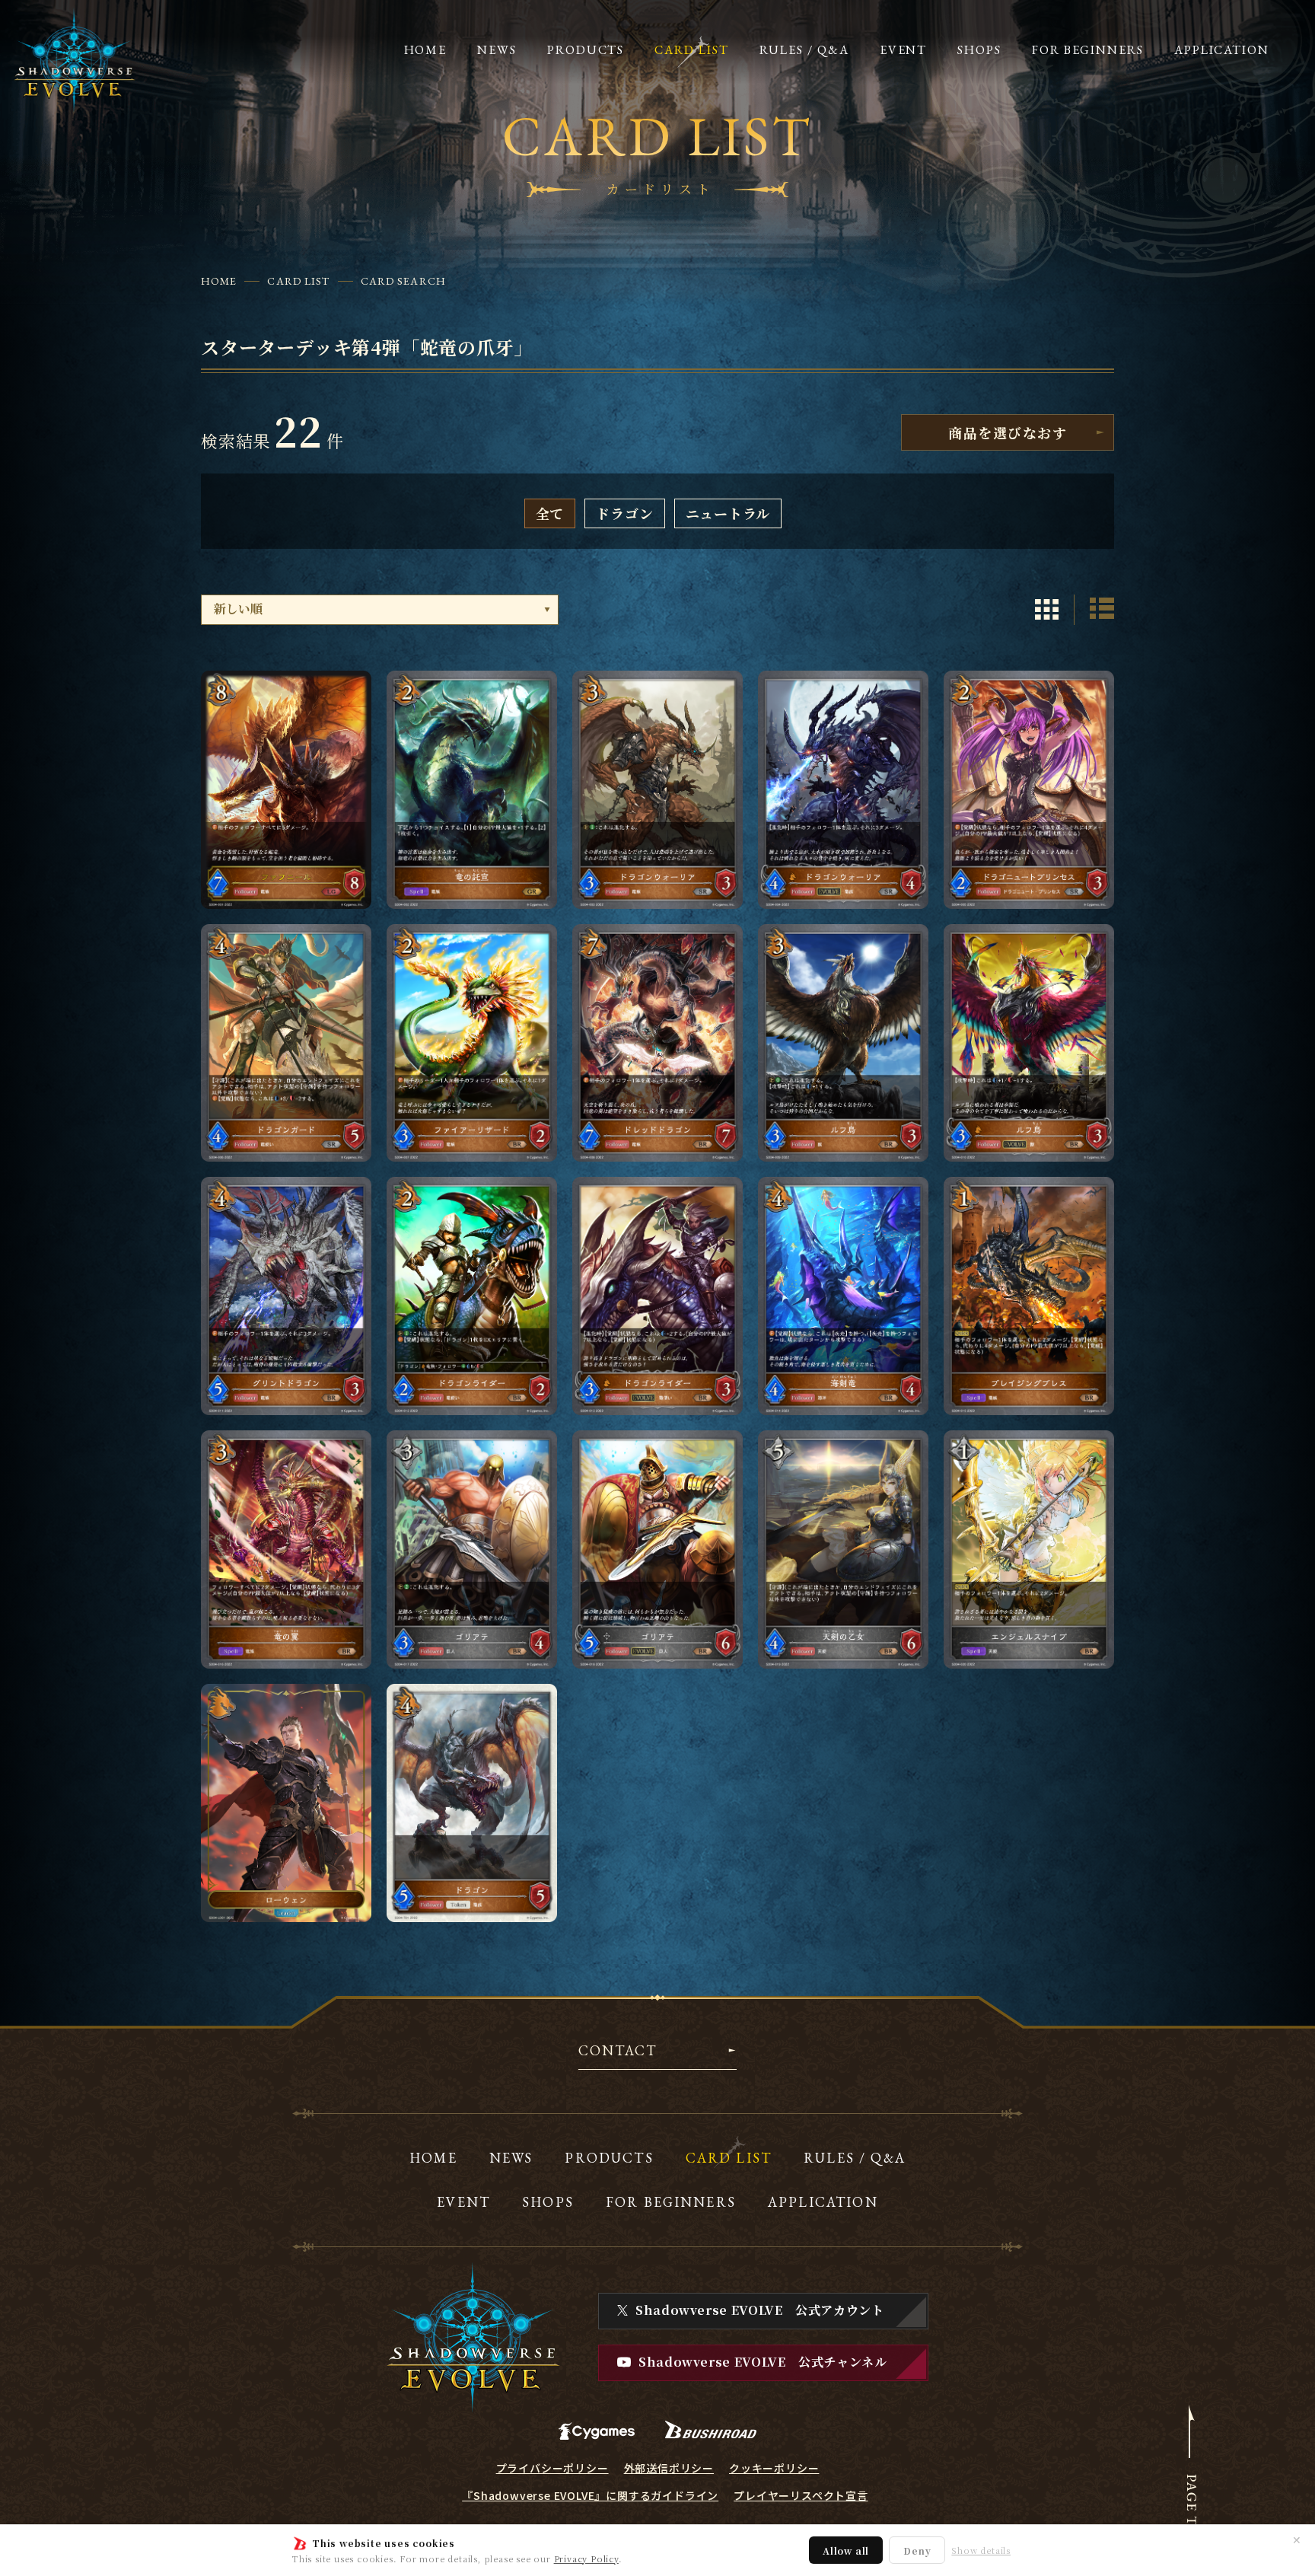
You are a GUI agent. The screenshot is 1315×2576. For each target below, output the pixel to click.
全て (550, 513)
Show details (981, 2550)
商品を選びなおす (1008, 432)
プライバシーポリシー (552, 2468)
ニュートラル (728, 513)
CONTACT (618, 2052)
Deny (917, 2550)
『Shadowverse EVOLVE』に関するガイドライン (590, 2495)
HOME (219, 281)
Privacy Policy (586, 2558)
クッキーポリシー (774, 2468)
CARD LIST (298, 281)
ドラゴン (624, 513)
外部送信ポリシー (669, 2468)
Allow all (846, 2550)
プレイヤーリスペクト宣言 (801, 2495)
